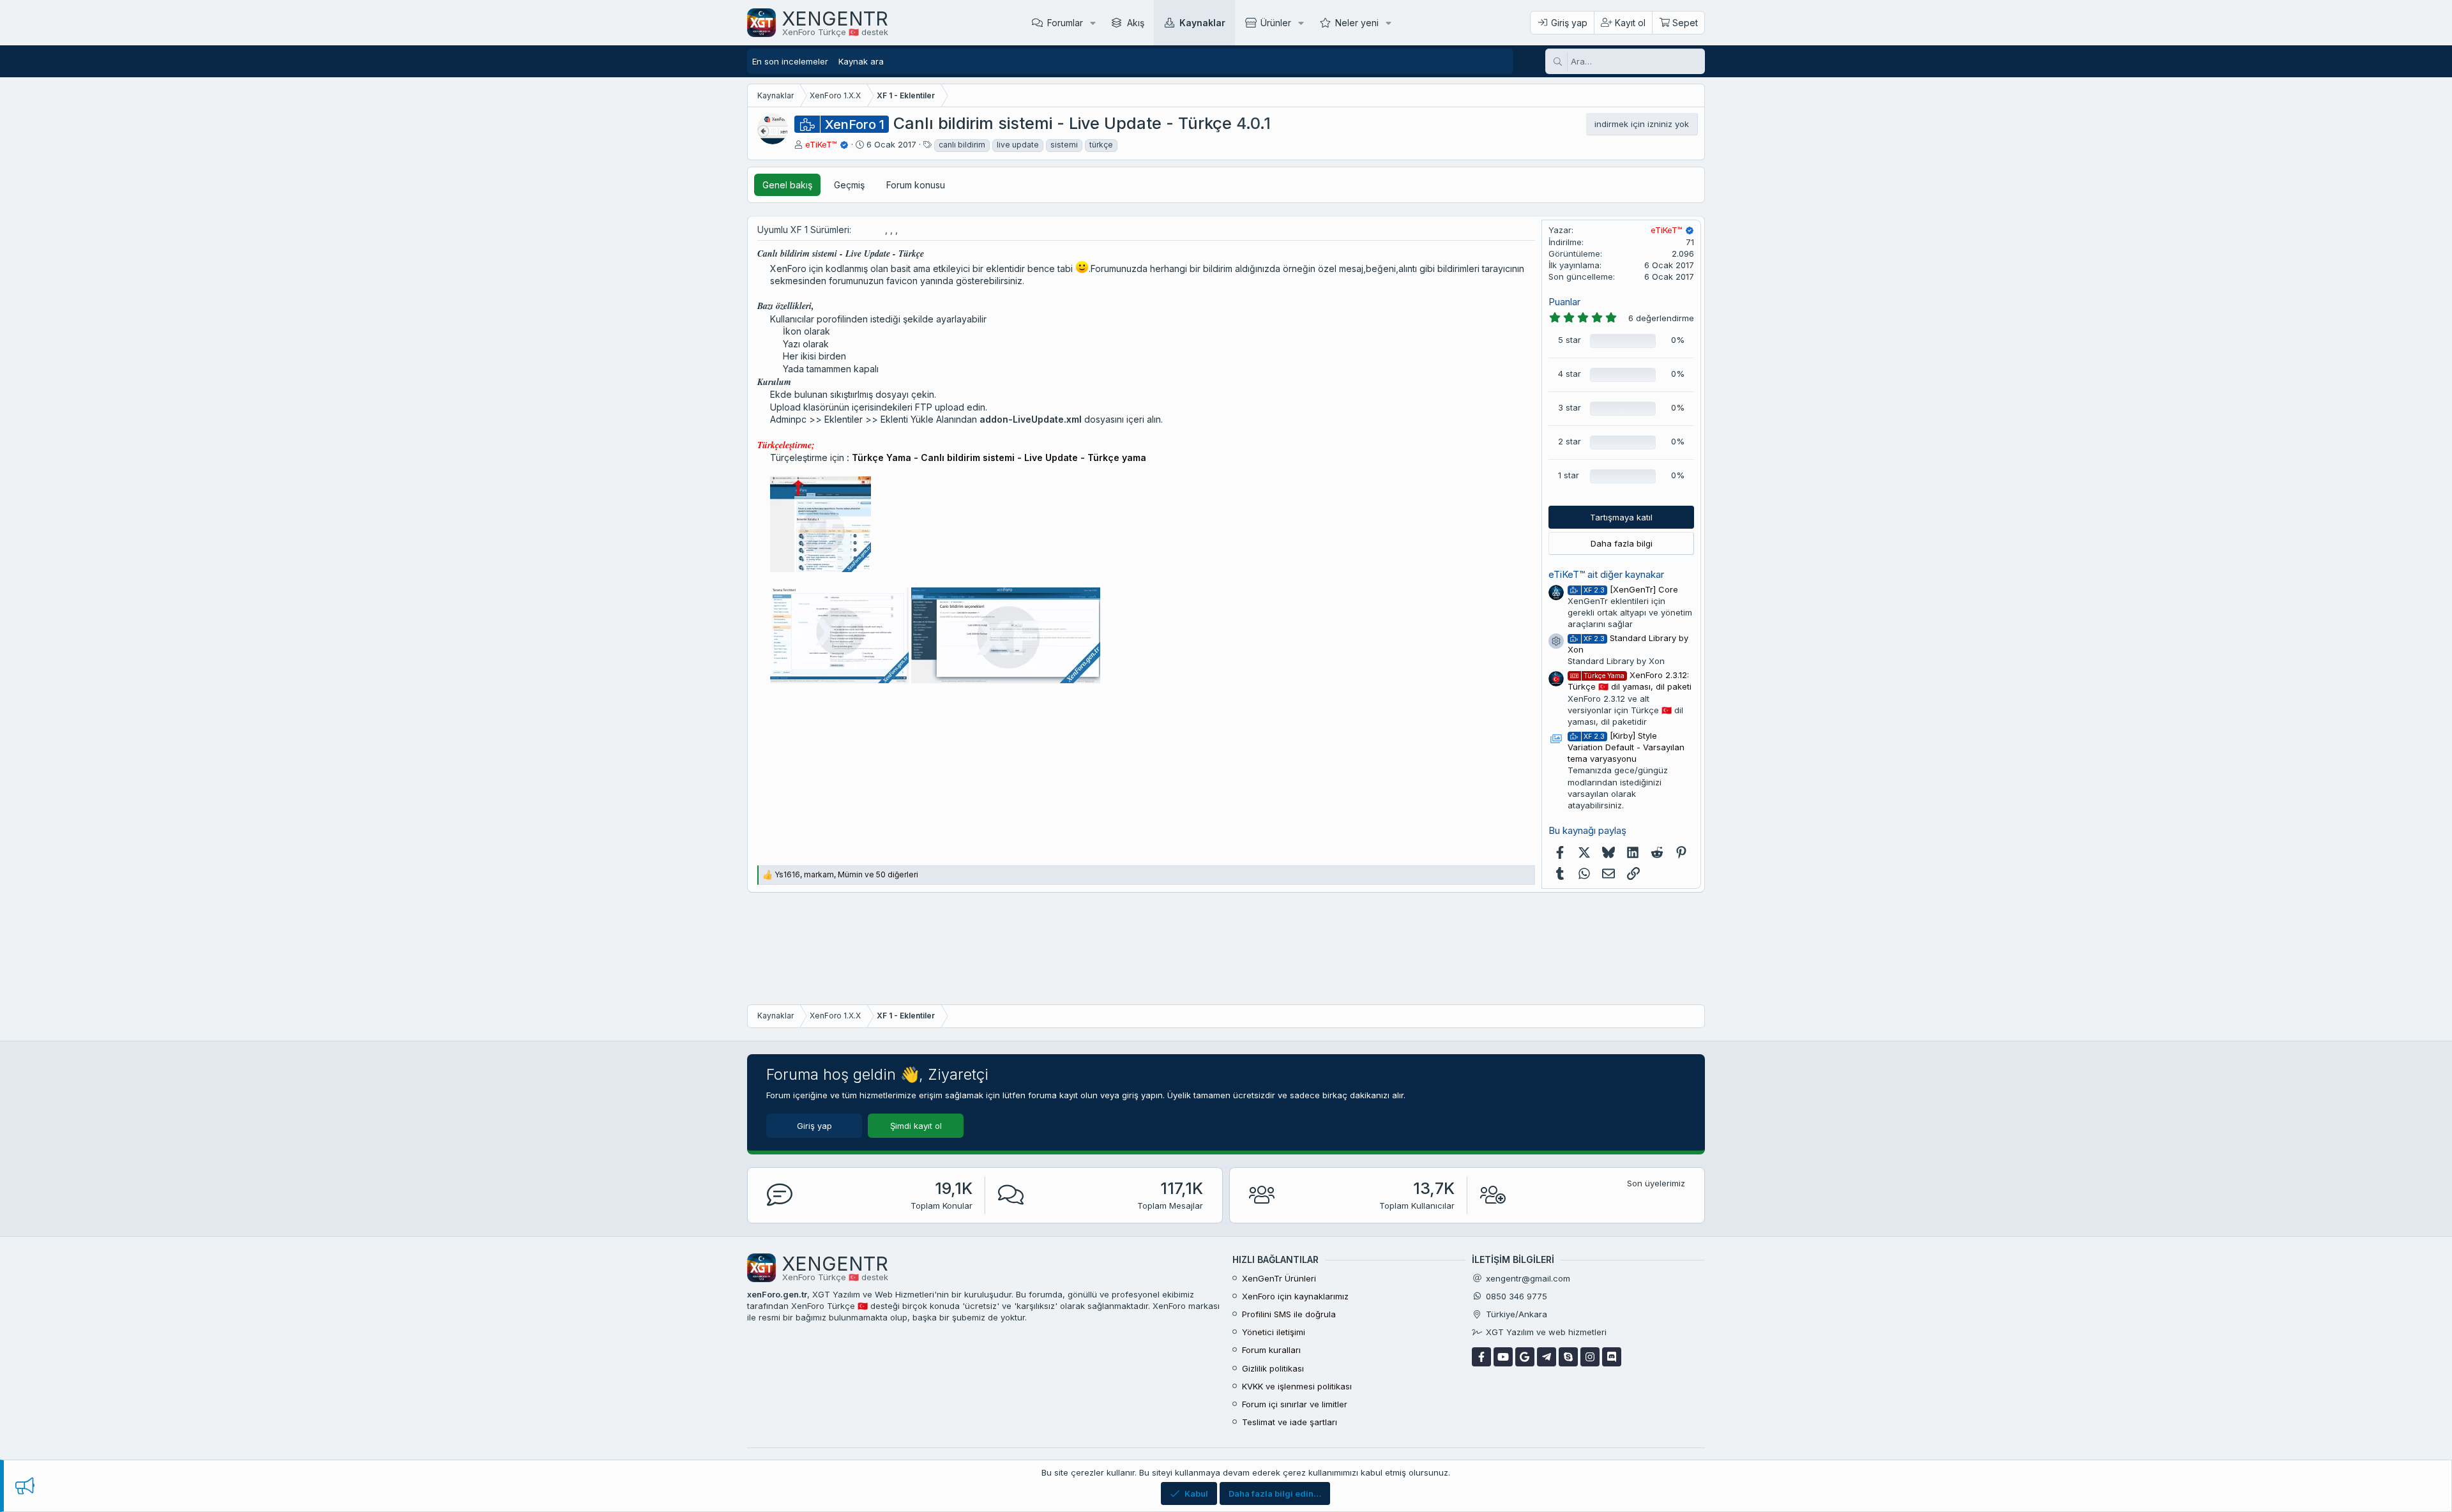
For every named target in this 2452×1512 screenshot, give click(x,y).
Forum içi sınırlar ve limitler (1295, 1404)
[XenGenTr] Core (1631, 589)
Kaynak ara (861, 61)
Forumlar (1065, 23)
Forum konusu (916, 185)
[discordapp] (1612, 1357)
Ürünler (1276, 23)
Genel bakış (787, 185)
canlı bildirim (962, 145)
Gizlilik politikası (1273, 1368)
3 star (1570, 407)
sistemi (1064, 145)
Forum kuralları (1271, 1350)
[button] (1093, 23)
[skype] (1568, 1357)
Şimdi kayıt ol (916, 1126)
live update (1018, 145)
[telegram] (1547, 1357)
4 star (1570, 374)
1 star (1569, 475)
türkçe (1101, 145)
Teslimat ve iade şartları (1290, 1422)
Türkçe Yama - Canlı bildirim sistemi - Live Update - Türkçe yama (999, 457)
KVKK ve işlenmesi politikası (1297, 1386)
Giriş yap (814, 1126)
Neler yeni (1357, 23)
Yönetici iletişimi (1274, 1332)
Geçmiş (849, 185)
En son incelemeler (790, 61)
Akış (1136, 23)
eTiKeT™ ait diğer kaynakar (1606, 574)
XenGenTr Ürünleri (1279, 1278)
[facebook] (1481, 1357)
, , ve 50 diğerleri (846, 874)
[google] (1525, 1357)
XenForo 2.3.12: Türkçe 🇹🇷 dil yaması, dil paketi (1630, 681)
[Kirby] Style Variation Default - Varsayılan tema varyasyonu (1626, 747)
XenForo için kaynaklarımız (1295, 1296)
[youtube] (1503, 1357)
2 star (1570, 441)
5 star (1570, 340)
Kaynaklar (1202, 23)
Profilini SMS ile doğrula (1289, 1314)
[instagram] (1590, 1357)
